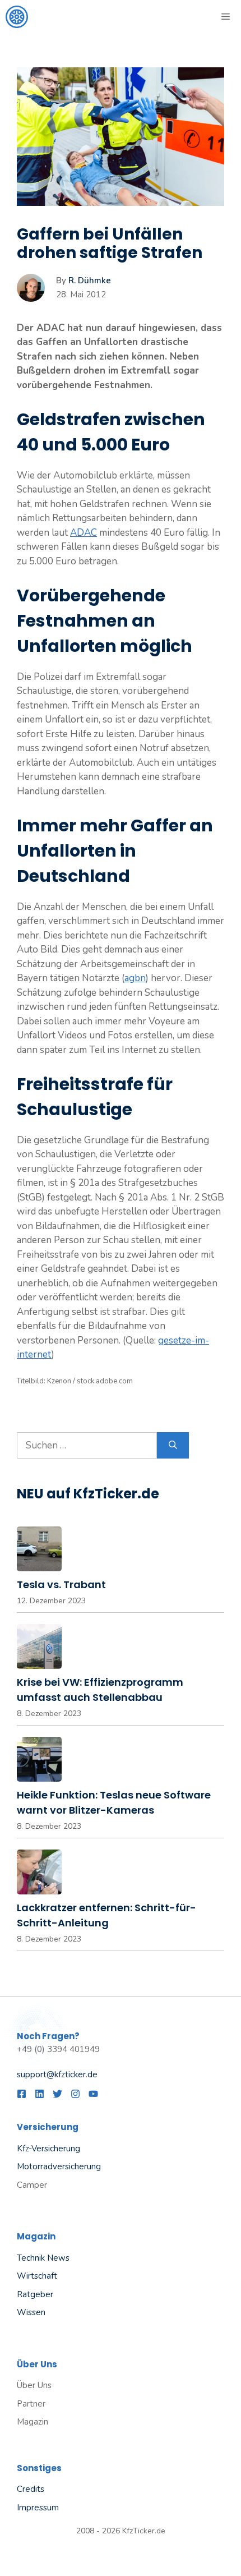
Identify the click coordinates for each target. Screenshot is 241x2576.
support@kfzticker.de (57, 2074)
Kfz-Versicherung (48, 2149)
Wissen (31, 2312)
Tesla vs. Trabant (61, 1584)
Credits (31, 2489)
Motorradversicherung (59, 2166)
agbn (135, 978)
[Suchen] (173, 1446)
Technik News (43, 2258)
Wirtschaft (37, 2276)
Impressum (38, 2508)
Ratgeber (35, 2294)
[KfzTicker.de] (17, 17)
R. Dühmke (90, 280)
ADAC (84, 533)
